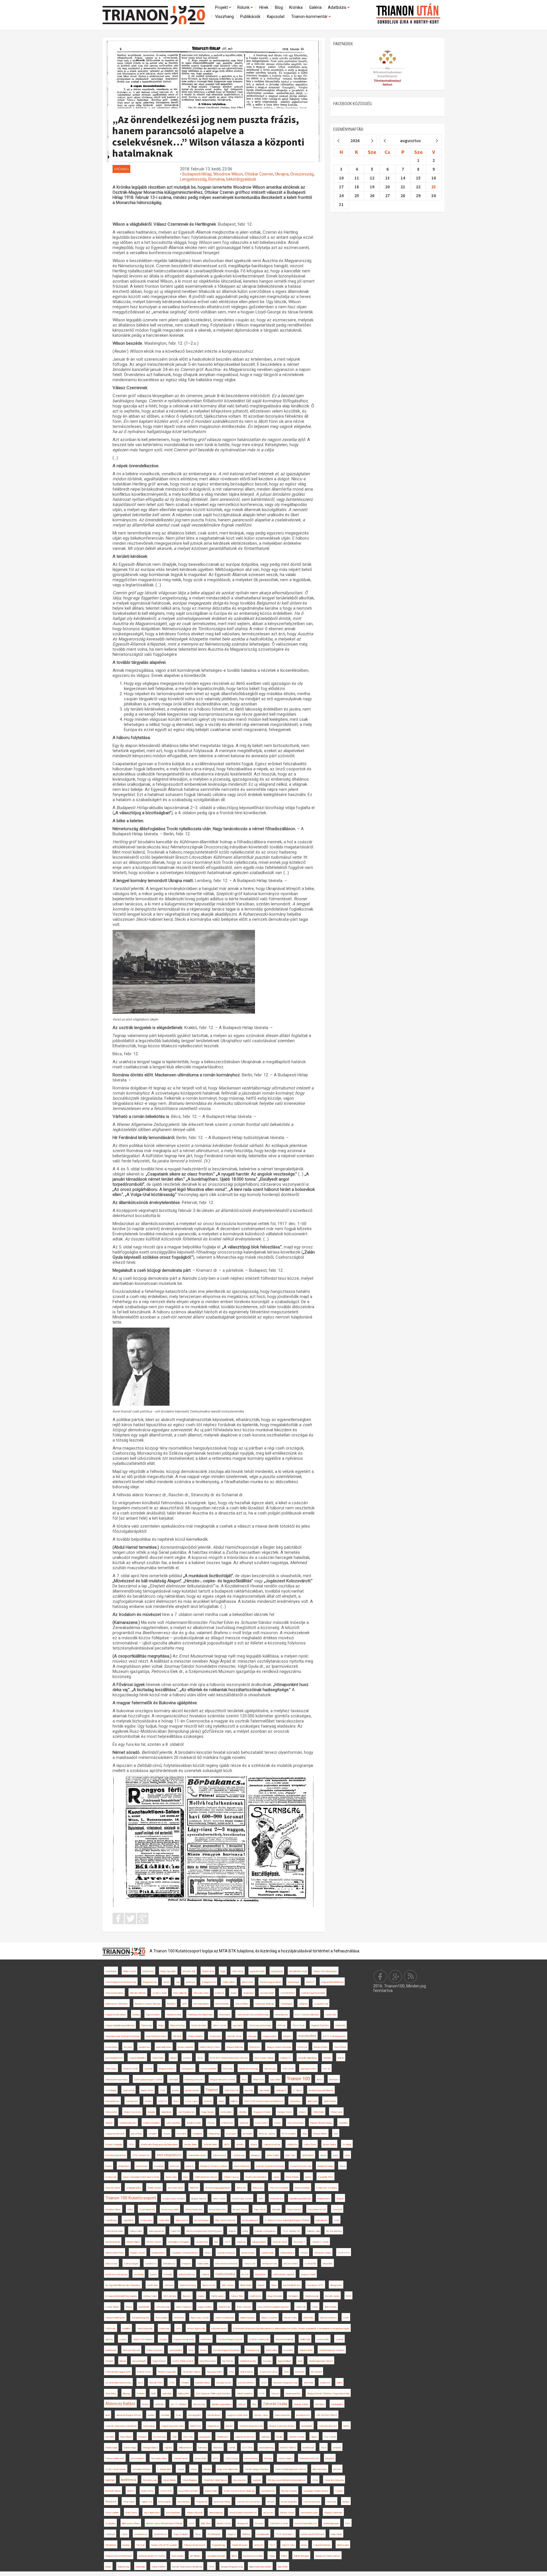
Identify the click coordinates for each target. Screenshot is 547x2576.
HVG (231, 2372)
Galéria (315, 7)
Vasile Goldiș (203, 2264)
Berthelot (171, 2004)
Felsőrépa (110, 2534)
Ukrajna (282, 174)
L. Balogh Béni (164, 2469)
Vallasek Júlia (313, 2231)
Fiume (198, 2534)
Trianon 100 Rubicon (143, 2339)
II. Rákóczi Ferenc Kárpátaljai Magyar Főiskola (287, 2220)
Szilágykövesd (209, 1982)
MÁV (261, 2199)
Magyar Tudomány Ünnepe (282, 2426)
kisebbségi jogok (331, 2523)
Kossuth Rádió (267, 1993)
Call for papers (218, 2296)
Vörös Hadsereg (183, 2307)
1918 (262, 2394)
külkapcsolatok (259, 2242)
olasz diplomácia (152, 2513)
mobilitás (126, 2329)
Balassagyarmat (156, 2231)
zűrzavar (169, 2285)
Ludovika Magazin (226, 2253)
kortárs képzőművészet (313, 2534)
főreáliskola (111, 2545)
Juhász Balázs (286, 2458)
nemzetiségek (139, 2361)
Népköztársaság (188, 2285)
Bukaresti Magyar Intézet (129, 2415)
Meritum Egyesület (167, 2372)
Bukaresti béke (321, 2047)
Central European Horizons (332, 2350)
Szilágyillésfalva (134, 2188)
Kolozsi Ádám (242, 2004)
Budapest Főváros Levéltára (214, 2166)
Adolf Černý (195, 2426)
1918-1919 (344, 2253)
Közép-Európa (248, 2253)
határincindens (158, 2253)
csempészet (132, 2101)
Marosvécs (255, 2047)
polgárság (241, 2242)
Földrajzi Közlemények (195, 2545)
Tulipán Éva (146, 2502)
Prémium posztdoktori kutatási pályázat (287, 2480)
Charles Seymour (155, 2350)
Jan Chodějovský (186, 2112)
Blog (279, 7)
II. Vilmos (297, 2090)
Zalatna (205, 2274)
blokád (123, 2361)
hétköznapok (165, 2502)
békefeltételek (222, 2004)
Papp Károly (336, 2534)
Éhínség (268, 2458)
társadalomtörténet (142, 2469)
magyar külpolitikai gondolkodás (120, 2025)
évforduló (168, 2274)
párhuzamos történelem (117, 2004)
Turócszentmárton (114, 1993)
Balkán (341, 2058)
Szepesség (215, 2036)
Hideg (272, 2556)
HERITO (162, 2101)
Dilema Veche (209, 2285)
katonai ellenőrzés (292, 2285)
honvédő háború (113, 2491)
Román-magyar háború (271, 1982)
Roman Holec (290, 2318)
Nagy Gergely (208, 2112)
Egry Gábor (275, 2080)
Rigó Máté (283, 2567)
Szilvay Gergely (131, 2264)
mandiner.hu (151, 2264)
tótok (191, 2350)
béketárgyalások (241, 179)
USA (336, 2134)
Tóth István (238, 1971)
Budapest (256, 2155)
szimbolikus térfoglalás (178, 2242)
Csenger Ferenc (285, 2112)
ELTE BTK (247, 2448)
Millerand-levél (185, 2448)
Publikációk (250, 17)
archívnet (259, 2545)
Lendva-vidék (323, 2339)
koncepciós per (112, 2101)
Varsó (335, 2155)
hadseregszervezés (194, 2080)
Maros (129, 2307)
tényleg (136, 2015)
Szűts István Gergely (116, 2469)
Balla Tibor (206, 2523)
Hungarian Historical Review (185, 2253)
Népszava (258, 2188)
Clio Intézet (228, 2361)
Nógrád (340, 2199)
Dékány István (287, 2513)
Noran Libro (171, 2177)
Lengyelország (193, 179)
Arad (108, 2415)
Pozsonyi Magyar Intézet (230, 2339)
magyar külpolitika (137, 2058)
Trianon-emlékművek (115, 2318)
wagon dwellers (205, 2307)
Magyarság (214, 2134)
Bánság (207, 2469)
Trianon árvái (208, 1971)
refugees (287, 2036)
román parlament (250, 2220)
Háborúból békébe (322, 2545)
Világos (314, 2437)
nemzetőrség (251, 2458)
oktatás (271, 2502)
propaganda (205, 2437)
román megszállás (170, 2209)
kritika (339, 2383)
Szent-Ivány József (242, 2199)
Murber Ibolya (329, 2145)
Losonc (123, 2339)
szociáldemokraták (216, 2556)
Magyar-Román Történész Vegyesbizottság (328, 2394)
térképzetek (111, 2112)
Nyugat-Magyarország (232, 2567)
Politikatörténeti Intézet (206, 2177)
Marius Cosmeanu (132, 2112)
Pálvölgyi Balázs (150, 2448)
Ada (216, 2242)
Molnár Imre (224, 2307)
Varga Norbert (159, 2361)
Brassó (203, 2350)
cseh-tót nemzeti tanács (249, 2502)
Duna (347, 2155)
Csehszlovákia (225, 2274)
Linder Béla (164, 2220)
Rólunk (244, 7)
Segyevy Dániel (308, 2274)
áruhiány (240, 2145)
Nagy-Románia (275, 2296)
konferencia (129, 2480)
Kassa (323, 2155)
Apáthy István (224, 2523)
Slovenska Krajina (323, 2253)
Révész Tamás (154, 2242)
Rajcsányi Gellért (215, 2372)
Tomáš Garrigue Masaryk (257, 2469)
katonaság (164, 2329)
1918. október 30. (141, 2155)
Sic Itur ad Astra (334, 2231)
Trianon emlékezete (115, 2458)
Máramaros (225, 2015)
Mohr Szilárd (273, 2155)
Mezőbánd (316, 2372)
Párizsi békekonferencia (226, 2264)
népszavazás (240, 2480)
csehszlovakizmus (328, 2426)
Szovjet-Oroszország (300, 2166)
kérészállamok (180, 1993)
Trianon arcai (336, 2112)
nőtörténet (179, 2318)
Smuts (167, 2134)
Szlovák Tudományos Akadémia (121, 2426)
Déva (140, 2383)
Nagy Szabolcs (181, 2534)
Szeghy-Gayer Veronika (174, 2199)
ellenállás (243, 2112)
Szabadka (110, 2523)
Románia (216, 179)
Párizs (284, 2556)
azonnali (148, 2069)
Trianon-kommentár (310, 17)
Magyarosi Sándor (262, 2112)
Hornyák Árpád (280, 2242)
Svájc (179, 2415)
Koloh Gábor (271, 2350)
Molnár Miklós (133, 2242)
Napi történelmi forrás (156, 2036)
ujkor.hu (109, 2339)
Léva (178, 2329)
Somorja (267, 2361)
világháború (166, 2112)
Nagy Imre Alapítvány (228, 2469)
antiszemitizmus (187, 2274)
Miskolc (109, 2123)
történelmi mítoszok (309, 2458)
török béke (308, 2318)
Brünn (274, 2285)
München (218, 2448)
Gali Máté (110, 2480)
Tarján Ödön (158, 2058)
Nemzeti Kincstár (131, 2350)
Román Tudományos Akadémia (187, 2567)
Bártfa (346, 2426)
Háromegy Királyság (265, 2004)
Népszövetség (177, 2025)
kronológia (159, 2166)
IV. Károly (347, 2145)
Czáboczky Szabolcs (327, 2188)
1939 (163, 2090)
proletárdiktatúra (164, 2047)
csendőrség (111, 2220)
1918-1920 (166, 2491)
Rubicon (232, 2231)
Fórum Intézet (294, 2209)
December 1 (299, 2242)
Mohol (166, 1982)
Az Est (245, 2274)
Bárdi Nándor (330, 2101)
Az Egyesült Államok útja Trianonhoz (123, 2285)
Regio (223, 1971)
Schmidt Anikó (210, 2145)
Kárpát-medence (245, 2394)
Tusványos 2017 (315, 2285)
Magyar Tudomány (333, 2513)
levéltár (175, 2090)
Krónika (296, 7)
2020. (200, 2058)
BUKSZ (131, 2491)
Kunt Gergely (177, 2556)
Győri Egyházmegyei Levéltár (148, 2080)
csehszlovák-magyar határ (118, 2372)
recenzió (208, 2101)
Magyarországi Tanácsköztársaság (122, 2036)
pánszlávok (136, 2134)
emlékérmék (227, 2123)
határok (126, 2545)
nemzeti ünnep (201, 2220)
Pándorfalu (340, 2025)
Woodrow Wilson (228, 174)
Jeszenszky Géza (268, 2372)
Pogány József (138, 2253)
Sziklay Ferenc (144, 2372)
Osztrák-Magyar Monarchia (226, 2350)
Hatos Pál (301, 2307)
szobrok (339, 2339)
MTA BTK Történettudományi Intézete (229, 2058)
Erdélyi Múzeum (240, 2545)
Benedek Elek (189, 1971)
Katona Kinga (130, 2448)
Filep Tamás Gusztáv (225, 2220)
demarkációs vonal (298, 1971)
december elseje (175, 2188)
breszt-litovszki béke (188, 2491)
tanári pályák (149, 2426)
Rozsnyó (128, 2047)
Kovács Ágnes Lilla (196, 2329)
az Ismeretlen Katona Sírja (118, 2383)
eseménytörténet (246, 2383)
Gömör (194, 2469)
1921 (131, 2145)
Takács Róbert (159, 2567)
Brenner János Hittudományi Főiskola (164, 2523)
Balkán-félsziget (301, 2556)
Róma (342, 2166)
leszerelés (288, 2350)
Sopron (201, 2296)
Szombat (337, 2209)
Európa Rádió (211, 2491)
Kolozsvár (331, 2502)
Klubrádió (276, 2209)
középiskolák (263, 2534)
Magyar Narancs (167, 2069)
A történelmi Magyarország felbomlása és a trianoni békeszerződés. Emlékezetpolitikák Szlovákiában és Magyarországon (291, 2329)
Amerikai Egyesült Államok (321, 2090)
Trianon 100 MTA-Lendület (164, 2545)
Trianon (212, 2090)
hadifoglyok (281, 2090)
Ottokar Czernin (259, 174)
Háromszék (250, 2264)
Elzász (277, 2123)
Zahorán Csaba (275, 2404)
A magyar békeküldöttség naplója (121, 2296)
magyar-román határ (115, 2134)
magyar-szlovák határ (184, 2339)
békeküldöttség (266, 2448)
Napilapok (197, 2134)
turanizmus (144, 2047)
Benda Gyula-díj (113, 2242)
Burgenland (248, 1993)
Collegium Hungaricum (265, 2231)
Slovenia (252, 2036)
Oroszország (302, 174)
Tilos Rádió (264, 2090)
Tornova (275, 2394)
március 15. (286, 2058)
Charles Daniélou (195, 2036)
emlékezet (325, 2383)
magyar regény (270, 2036)
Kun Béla (110, 2437)
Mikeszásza (182, 2220)
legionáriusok (322, 2220)
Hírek (264, 7)
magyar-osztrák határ (237, 2415)
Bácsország (270, 2069)
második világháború (307, 2058)
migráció (168, 2448)
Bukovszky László (200, 2318)
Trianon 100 (298, 2079)
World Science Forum (210, 2047)
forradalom (293, 2296)
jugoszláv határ (257, 1971)
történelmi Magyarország (285, 2383)
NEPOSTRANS (288, 2448)
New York (188, 2437)
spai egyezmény (308, 2069)
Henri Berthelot (287, 1993)
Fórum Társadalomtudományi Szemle (141, 2177)
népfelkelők (144, 2307)
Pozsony (259, 2523)
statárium (343, 2123)
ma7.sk (326, 2069)
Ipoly (300, 2361)
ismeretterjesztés (218, 2209)
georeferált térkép (222, 2502)
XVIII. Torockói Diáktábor (307, 2015)
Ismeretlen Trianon (191, 2372)
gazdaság (139, 2274)
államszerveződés (131, 2523)
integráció (330, 2458)
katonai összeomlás (253, 2556)
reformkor (300, 2372)
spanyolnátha (175, 2350)
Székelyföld (310, 2264)
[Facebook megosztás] (118, 1920)
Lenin (336, 2220)
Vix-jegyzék (243, 2523)
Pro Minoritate (214, 2534)
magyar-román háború (116, 2015)
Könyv (320, 2080)
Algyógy (126, 2394)
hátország (228, 2069)
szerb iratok (111, 1971)
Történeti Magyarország (251, 2426)
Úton (254, 2404)
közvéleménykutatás (116, 2155)
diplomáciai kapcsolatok (260, 2567)
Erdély (245, 2231)
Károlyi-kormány (174, 2015)
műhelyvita (292, 2145)
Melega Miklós (320, 2134)
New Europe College (264, 2058)
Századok (231, 2134)
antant (308, 2177)
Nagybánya (124, 2166)
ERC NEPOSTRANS (327, 2415)
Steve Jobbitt (112, 2513)
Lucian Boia (331, 2015)
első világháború (169, 2155)
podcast (242, 2404)
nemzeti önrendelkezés (306, 2523)
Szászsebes (261, 2123)
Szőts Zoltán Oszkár (183, 2361)
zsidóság (265, 2437)
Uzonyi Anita (111, 2047)
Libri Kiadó (173, 2080)
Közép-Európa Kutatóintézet (243, 2513)
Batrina (254, 2145)
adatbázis (190, 1982)
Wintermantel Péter (115, 2253)
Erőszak (282, 2025)
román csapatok (185, 2047)
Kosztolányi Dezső (317, 2209)
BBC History (228, 2285)
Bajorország (123, 2567)
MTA (348, 2296)
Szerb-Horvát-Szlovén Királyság (239, 2491)
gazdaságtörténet (114, 2058)
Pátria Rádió (318, 2112)
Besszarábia (161, 2318)
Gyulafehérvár (160, 2534)
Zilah (174, 2437)
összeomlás (142, 2166)
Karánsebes (295, 2101)
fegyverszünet (153, 2015)
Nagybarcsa (213, 2426)
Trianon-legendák (145, 2329)
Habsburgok (286, 2004)
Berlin (153, 2394)
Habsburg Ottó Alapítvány (200, 2015)
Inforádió (165, 2415)
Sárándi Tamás (181, 2458)
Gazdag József (224, 2383)
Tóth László (288, 2069)
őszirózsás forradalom (256, 2177)
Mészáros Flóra (201, 1993)
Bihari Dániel (246, 2285)
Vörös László (219, 2199)
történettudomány (194, 2209)
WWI (184, 2004)
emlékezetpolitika (151, 2123)
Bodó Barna (111, 2394)
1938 (346, 2318)
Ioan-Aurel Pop (268, 2491)
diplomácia (312, 2101)
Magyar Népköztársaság (279, 2047)
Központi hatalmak (284, 2339)
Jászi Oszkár (231, 2458)
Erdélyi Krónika (287, 2253)
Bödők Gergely (154, 2188)
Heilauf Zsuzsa (231, 2177)
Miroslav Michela (138, 1993)
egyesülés (237, 2025)
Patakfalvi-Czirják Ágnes (215, 2480)
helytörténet (261, 2274)
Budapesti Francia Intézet (328, 2556)
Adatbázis (338, 7)
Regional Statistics (320, 2025)
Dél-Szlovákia (170, 2296)
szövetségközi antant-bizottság (121, 1982)
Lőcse (124, 2534)
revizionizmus (141, 2534)
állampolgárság (216, 2513)
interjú (108, 2567)
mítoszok (174, 2166)
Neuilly (279, 2437)
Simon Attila (200, 2458)
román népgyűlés (289, 2502)
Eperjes (153, 2274)
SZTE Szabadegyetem (334, 2036)
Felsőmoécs (223, 2437)
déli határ (177, 2036)
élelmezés (241, 2188)
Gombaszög (277, 1971)
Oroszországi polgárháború (218, 2188)
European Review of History (152, 2556)
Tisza (323, 2448)
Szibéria (141, 2394)
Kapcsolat (276, 17)
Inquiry (234, 1993)
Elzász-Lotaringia (114, 2145)
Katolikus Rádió (194, 2123)
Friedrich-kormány (248, 2361)
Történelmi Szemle (279, 2523)
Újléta (234, 2556)
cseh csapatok (173, 2123)
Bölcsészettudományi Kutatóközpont (204, 2231)
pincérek (337, 2469)
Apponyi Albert (284, 2361)
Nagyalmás (202, 2502)
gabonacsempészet (245, 2437)
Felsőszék (111, 2329)
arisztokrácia (183, 2502)
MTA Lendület (289, 2134)
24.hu (315, 2480)
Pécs (348, 2523)
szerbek (187, 2058)
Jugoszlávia (128, 2090)
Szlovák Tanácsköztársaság (270, 2166)
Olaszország (199, 2404)
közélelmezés (303, 2415)
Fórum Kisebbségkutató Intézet (291, 2469)
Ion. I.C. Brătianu (179, 2404)
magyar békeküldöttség (332, 1982)
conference (206, 2339)
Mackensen (148, 1971)
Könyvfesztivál (113, 2188)
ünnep (304, 2545)
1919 (227, 2242)
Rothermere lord (270, 2264)
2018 (216, 2458)
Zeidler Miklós (229, 1982)
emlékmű (220, 1993)
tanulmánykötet (293, 2394)
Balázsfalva (184, 2394)
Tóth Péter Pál (231, 2090)
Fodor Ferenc (147, 2491)
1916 (211, 2567)
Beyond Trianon (240, 2209)
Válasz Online (136, 2231)
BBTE (227, 2145)
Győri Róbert (308, 2155)
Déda (286, 2372)
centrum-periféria (208, 2069)
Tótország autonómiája (260, 2025)
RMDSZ (310, 1982)
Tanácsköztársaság (334, 2480)
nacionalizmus (282, 2015)
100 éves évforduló (279, 2188)
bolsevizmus (111, 2264)
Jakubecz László (320, 2242)
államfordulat (330, 2307)
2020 (264, 2383)
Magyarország (150, 1982)
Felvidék (185, 2383)
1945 (172, 2383)
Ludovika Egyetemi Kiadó (313, 1993)
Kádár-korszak (312, 2296)
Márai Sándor (292, 2177)
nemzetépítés (138, 2458)
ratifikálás (160, 2404)
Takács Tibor (237, 2296)
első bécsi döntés (328, 2318)
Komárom (320, 2404)
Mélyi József (129, 1971)
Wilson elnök (248, 1982)
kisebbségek (294, 1982)
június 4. (190, 2166)
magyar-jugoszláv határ (172, 2426)
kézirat (145, 2404)
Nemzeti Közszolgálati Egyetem (273, 2307)
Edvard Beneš (214, 2415)
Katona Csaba (150, 2296)
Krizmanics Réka (159, 2458)
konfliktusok (308, 2448)
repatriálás (247, 2134)
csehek (232, 2448)
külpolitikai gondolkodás (300, 2199)
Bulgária (151, 2112)
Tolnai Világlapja (190, 2480)
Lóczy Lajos (191, 2101)
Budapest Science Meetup (148, 2004)
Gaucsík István (234, 2036)
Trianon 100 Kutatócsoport (131, 2198)
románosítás (202, 2242)
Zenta (315, 2307)
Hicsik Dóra (152, 2285)
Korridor (151, 2415)
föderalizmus (169, 2264)
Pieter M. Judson (267, 2134)
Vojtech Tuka (288, 2545)
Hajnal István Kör (272, 2145)
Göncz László (220, 2025)
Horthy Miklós (112, 2307)
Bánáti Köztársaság (248, 2069)
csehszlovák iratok (114, 2231)
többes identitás (282, 2415)
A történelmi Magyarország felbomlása (159, 2145)
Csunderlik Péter (325, 2177)
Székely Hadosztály (259, 2339)
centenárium (226, 2112)
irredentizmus (276, 2199)
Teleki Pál (175, 2231)
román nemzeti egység (116, 2274)
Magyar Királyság (235, 2047)
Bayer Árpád (126, 2437)
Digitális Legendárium (222, 2404)
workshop (167, 2394)
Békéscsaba (343, 2545)
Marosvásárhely (302, 2188)
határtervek (111, 2350)
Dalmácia (202, 2448)
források (109, 2361)
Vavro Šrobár (340, 2047)
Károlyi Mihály (169, 2480)
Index (130, 2209)
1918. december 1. (285, 2534)
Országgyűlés (194, 2415)
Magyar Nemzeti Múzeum (119, 2556)
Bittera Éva (258, 2080)
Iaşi (177, 1982)
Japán (276, 2177)
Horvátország (163, 2307)
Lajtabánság (238, 2155)
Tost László (330, 2437)
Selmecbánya (219, 2155)
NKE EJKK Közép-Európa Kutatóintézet (264, 2101)
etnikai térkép (246, 2372)
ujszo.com (268, 2513)
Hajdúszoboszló (195, 2513)
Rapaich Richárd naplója (321, 2123)
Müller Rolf (305, 2339)
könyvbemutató (219, 2329)
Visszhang (224, 17)
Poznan (211, 2123)
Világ (304, 2134)
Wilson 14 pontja (269, 2318)
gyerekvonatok (192, 2090)
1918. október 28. (291, 2231)
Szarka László (160, 1993)
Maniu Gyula (111, 2448)
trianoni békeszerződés (117, 2080)
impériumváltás (203, 2383)
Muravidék (327, 2264)
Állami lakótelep (320, 2469)
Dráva (176, 2101)
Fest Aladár (111, 2090)
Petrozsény (111, 2069)
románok (337, 2448)
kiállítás (234, 2101)
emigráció (186, 2264)
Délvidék (327, 2058)
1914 (191, 2523)
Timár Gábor (129, 2502)
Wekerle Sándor (301, 2404)
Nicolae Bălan (190, 2145)
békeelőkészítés (208, 2361)
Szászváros (146, 2220)
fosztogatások (173, 2513)
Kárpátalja (140, 2567)
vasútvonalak (268, 2253)
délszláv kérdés (291, 2264)
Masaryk (142, 2437)
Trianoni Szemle (297, 2437)
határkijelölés (337, 2404)
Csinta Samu (310, 2145)
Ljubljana (303, 2004)
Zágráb (181, 2469)
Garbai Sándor (306, 2350)
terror (186, 2177)
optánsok (244, 2123)
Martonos (334, 2080)
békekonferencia (242, 2166)
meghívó (231, 2534)
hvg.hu (109, 2166)
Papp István (260, 2209)
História (304, 2253)
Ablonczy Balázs (120, 2404)
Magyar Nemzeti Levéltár (223, 2080)
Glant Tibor (290, 2155)
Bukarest (187, 2296)
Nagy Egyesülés (168, 1971)
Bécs (244, 2080)
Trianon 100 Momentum (325, 1971)
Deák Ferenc (131, 2513)
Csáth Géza (255, 2296)
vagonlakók (128, 2220)
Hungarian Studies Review (316, 2491)
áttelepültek (307, 2426)
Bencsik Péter (156, 2383)
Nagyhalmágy (219, 2545)
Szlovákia (181, 2134)
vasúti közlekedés (128, 2123)
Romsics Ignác (332, 2296)
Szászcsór (111, 2177)
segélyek (257, 2480)
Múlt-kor (246, 2534)
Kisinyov (302, 2112)
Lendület (153, 2134)
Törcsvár (140, 2545)
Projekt (222, 7)
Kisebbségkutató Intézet (321, 2361)
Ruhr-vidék (309, 2383)
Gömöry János (261, 2415)
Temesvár (302, 2047)
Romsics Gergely (289, 2491)
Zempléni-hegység (140, 2318)
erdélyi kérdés (324, 2199)
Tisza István (298, 2025)
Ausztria (249, 2090)
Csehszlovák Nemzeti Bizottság (253, 2015)
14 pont (339, 2491)
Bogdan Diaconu (199, 2199)
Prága (161, 2025)
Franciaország (253, 2350)
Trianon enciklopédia (224, 2318)
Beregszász (336, 2285)
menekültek (307, 2036)
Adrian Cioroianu (247, 2318)
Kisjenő (261, 2285)
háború (173, 2058)
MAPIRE (194, 2188)
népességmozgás (309, 2513)
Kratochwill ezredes (197, 2155)
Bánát (221, 2101)
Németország (150, 2480)
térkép (208, 2253)
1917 (272, 2545)
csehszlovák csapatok (284, 2274)
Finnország (146, 2025)
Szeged (163, 2339)
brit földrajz (195, 2556)
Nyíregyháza (188, 2069)
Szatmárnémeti (147, 2209)
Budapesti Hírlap (197, 174)
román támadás (199, 2025)
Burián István (147, 2090)
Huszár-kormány (296, 2123)
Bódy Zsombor (244, 2307)
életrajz (229, 2426)
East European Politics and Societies (213, 2394)
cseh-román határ (312, 2502)
